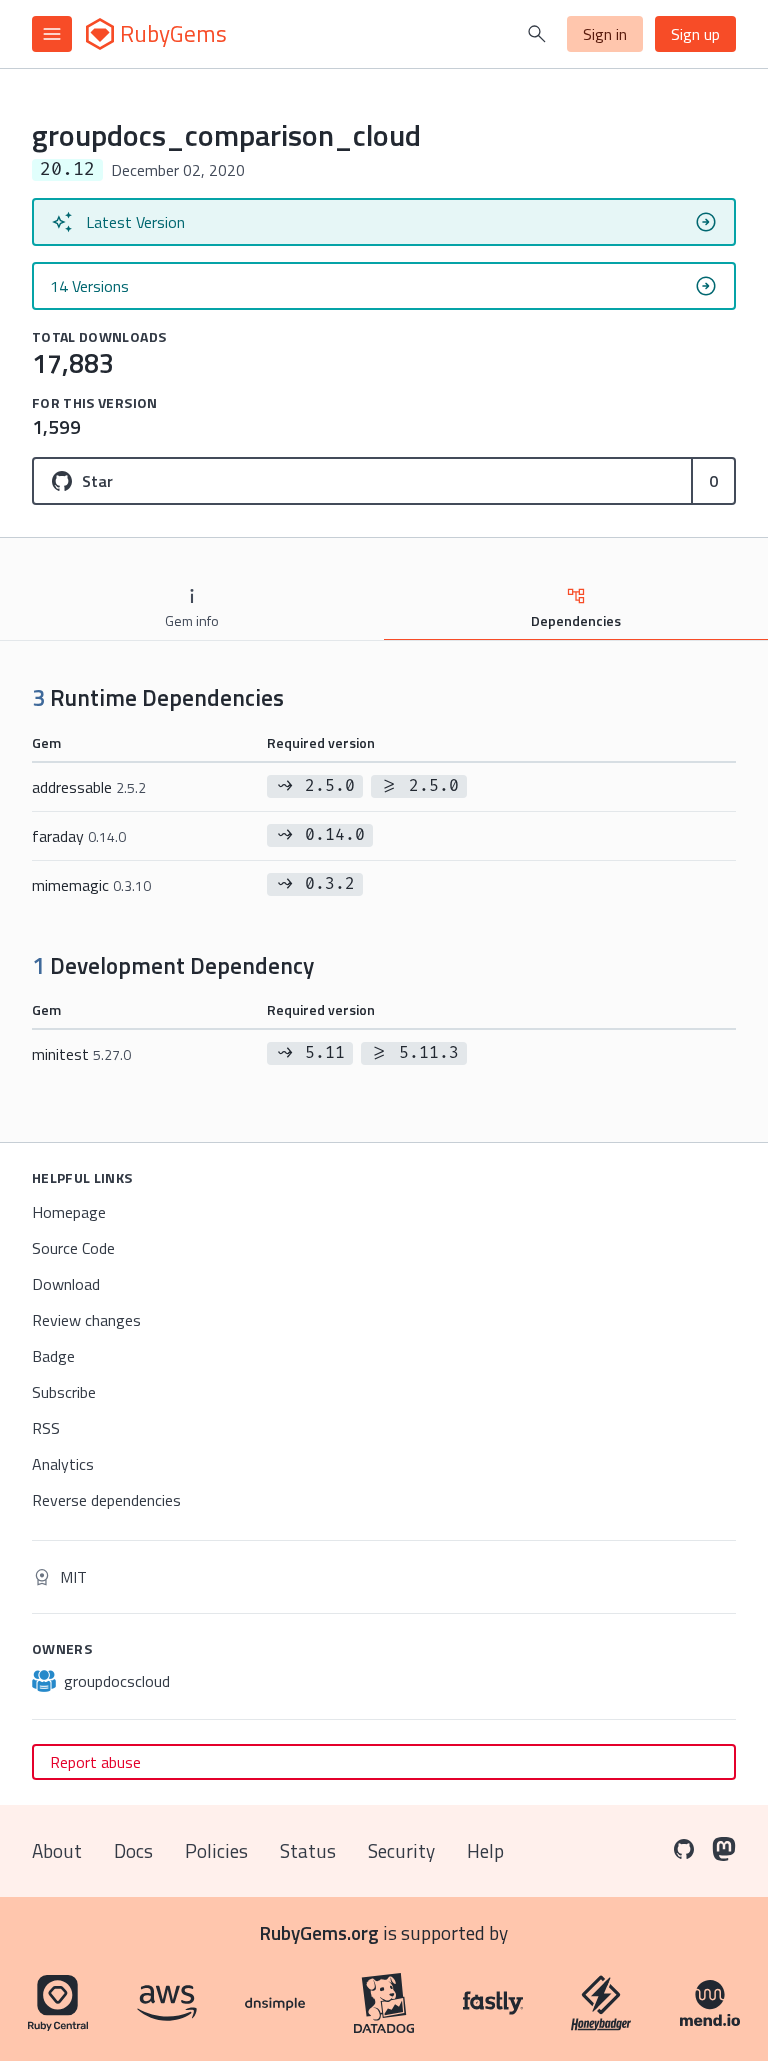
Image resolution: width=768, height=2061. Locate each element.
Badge (53, 1356)
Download (66, 1284)
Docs (133, 1850)
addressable (89, 787)
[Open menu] (52, 34)
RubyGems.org (319, 1932)
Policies (216, 1850)
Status (308, 1850)
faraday (79, 836)
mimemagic (91, 885)
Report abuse (95, 1762)
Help (485, 1850)
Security (401, 1850)
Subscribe (64, 1392)
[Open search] (537, 34)
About (57, 1850)
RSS (46, 1428)
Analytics (63, 1464)
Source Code (73, 1248)
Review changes (86, 1320)
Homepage (69, 1212)
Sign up (695, 34)
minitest (81, 1054)
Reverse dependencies (106, 1500)
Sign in (605, 34)
